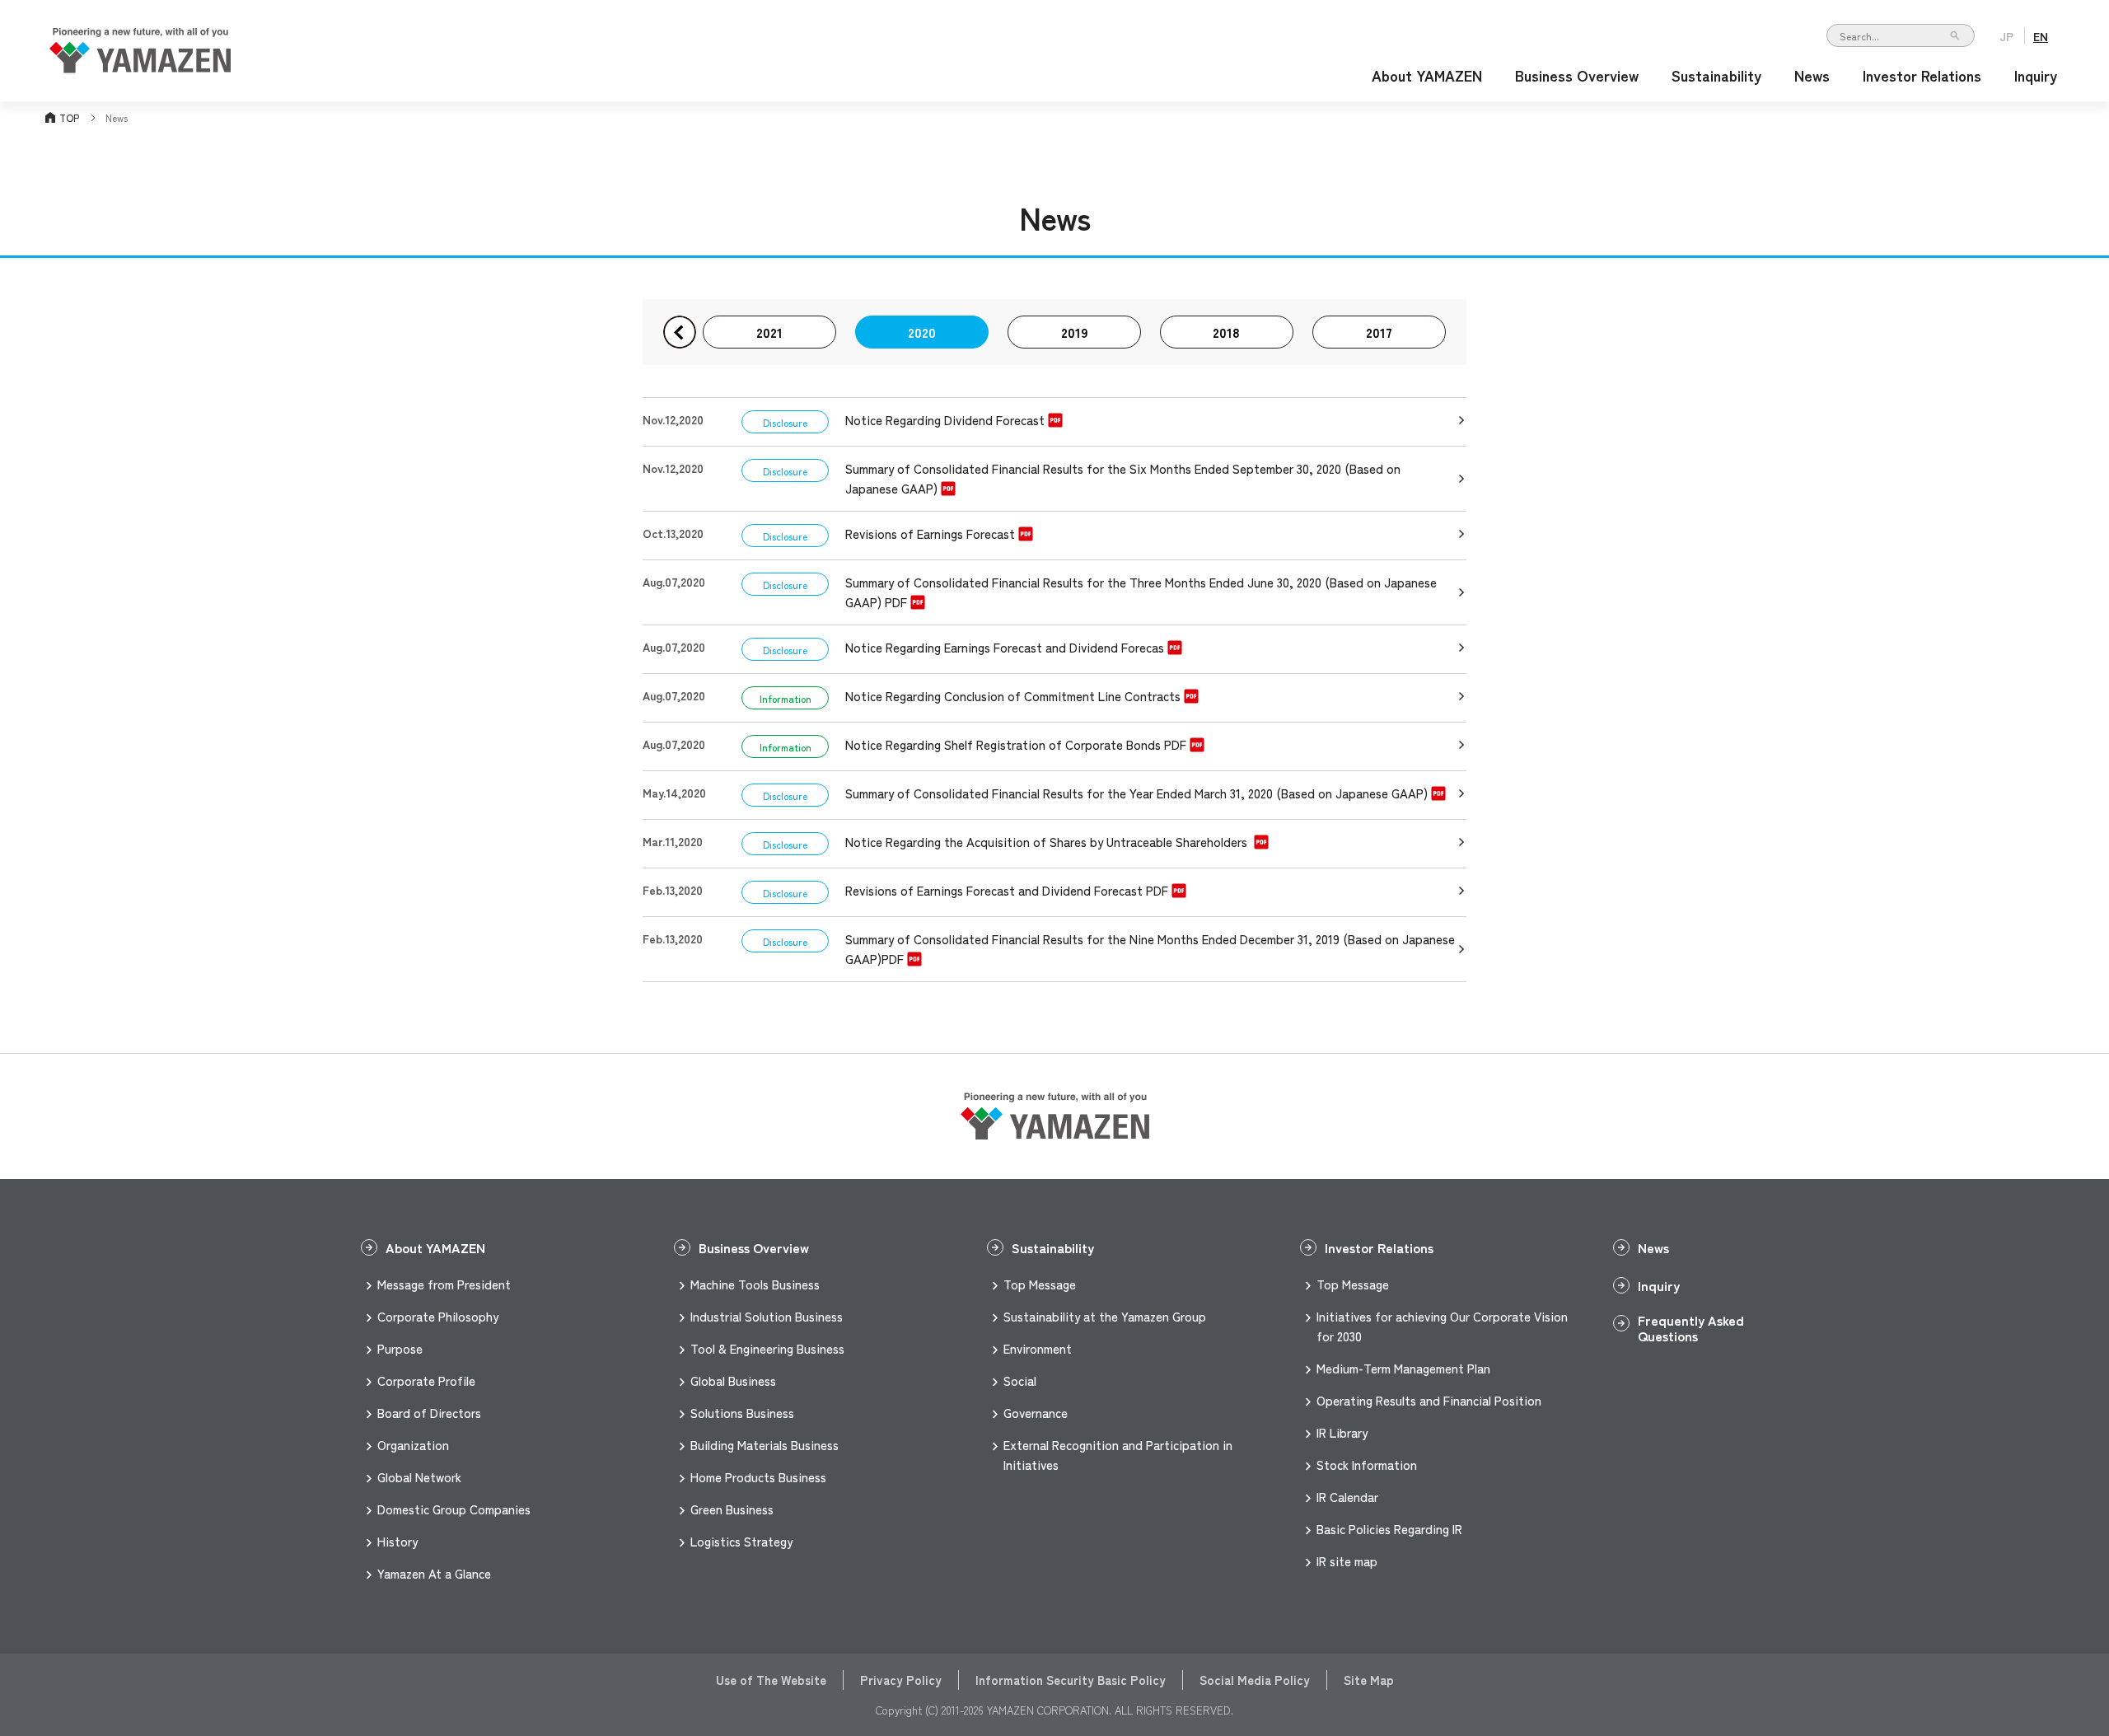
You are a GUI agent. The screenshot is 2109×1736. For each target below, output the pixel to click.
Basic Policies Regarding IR (1389, 1529)
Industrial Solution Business (767, 1316)
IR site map (1347, 1561)
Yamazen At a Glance (434, 1573)
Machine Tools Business (755, 1284)
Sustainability (1716, 75)
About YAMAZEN (1427, 75)
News (1812, 75)
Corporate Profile (426, 1380)
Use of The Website (771, 1680)
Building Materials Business (765, 1445)
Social (1020, 1380)
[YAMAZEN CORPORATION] (140, 67)
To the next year (680, 332)
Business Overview (1577, 75)
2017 (1379, 332)
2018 (1226, 332)
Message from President (444, 1284)
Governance (1036, 1413)
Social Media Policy (1255, 1680)
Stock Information (1367, 1465)
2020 (922, 332)
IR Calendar (1347, 1497)
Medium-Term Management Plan (1403, 1368)
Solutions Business (742, 1413)
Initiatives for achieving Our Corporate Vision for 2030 (1442, 1326)
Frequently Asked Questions (1691, 1323)
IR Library (1342, 1432)
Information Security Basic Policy (1071, 1680)
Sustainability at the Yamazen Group (1105, 1316)
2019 (1075, 332)
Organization (413, 1445)
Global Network (419, 1477)
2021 (769, 332)
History (397, 1541)
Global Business (733, 1380)
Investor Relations (1922, 75)
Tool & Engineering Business (767, 1348)
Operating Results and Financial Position (1429, 1400)
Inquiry (2036, 75)
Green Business (732, 1509)
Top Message (1040, 1284)
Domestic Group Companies (454, 1509)
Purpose (400, 1348)
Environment (1038, 1348)
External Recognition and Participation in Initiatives (1118, 1455)
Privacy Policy (901, 1680)
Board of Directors (429, 1413)
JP (2006, 36)
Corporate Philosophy (438, 1316)
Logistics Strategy (741, 1541)
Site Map (1369, 1680)
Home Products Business (758, 1477)
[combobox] (1901, 35)
